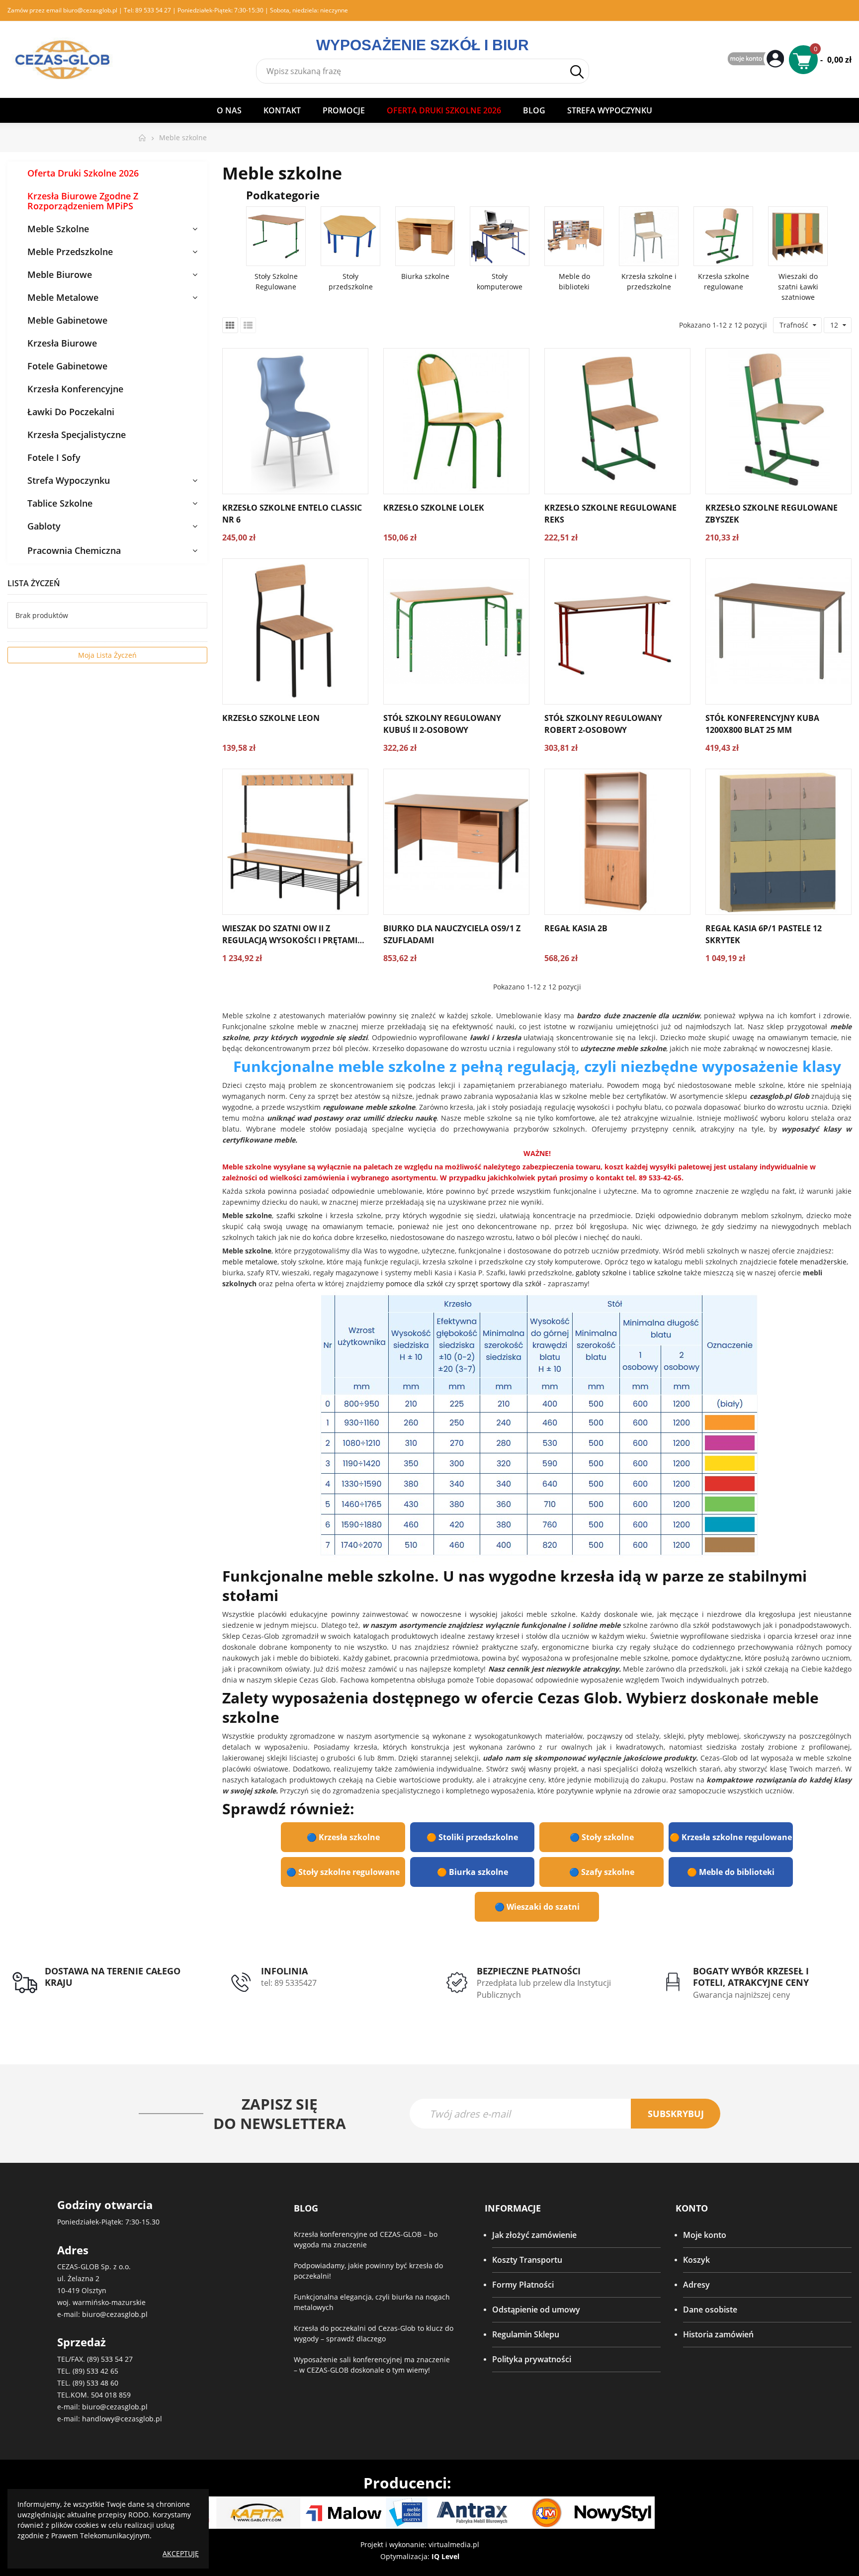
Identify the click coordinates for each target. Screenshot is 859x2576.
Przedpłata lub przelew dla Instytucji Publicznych (544, 1989)
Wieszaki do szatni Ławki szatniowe (798, 287)
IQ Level (445, 2556)
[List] (248, 325)
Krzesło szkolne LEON (271, 718)
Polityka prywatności (532, 2359)
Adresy (696, 2285)
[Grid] (230, 325)
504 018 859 (111, 2395)
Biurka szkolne (425, 276)
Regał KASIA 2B (576, 928)
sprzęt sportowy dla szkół (499, 1284)
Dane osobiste (710, 2310)
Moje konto (705, 2235)
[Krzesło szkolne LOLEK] (456, 421)
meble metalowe (250, 1262)
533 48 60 (102, 2383)
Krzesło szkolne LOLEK (434, 508)
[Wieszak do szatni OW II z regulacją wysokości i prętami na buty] (295, 842)
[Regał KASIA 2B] (617, 842)
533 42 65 (102, 2371)
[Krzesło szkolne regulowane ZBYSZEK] (778, 421)
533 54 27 (117, 2359)
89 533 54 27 (153, 10)
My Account (757, 59)
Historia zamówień (718, 2334)
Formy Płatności (523, 2285)
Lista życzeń (34, 583)
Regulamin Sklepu (526, 2334)
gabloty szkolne (601, 1273)
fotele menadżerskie (813, 1262)
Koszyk (696, 2260)
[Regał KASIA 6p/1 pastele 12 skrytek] (778, 842)
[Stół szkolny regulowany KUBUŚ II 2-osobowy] (456, 631)
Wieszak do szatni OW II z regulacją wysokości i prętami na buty (290, 940)
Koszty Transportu (527, 2260)
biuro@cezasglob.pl (90, 10)
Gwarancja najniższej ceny (741, 1995)
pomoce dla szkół (414, 1284)
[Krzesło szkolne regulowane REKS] (617, 421)
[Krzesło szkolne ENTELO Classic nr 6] (295, 421)
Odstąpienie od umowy (536, 2310)
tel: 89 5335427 (289, 1983)
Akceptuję (181, 2553)
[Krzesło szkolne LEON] (295, 631)
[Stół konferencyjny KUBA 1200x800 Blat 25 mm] (778, 631)
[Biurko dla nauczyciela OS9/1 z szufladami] (456, 842)
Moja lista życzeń (107, 655)
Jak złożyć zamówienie (534, 2235)
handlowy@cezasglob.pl (122, 2419)
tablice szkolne (657, 1273)
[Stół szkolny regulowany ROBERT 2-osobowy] (617, 631)
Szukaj (577, 72)
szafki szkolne (300, 1215)
